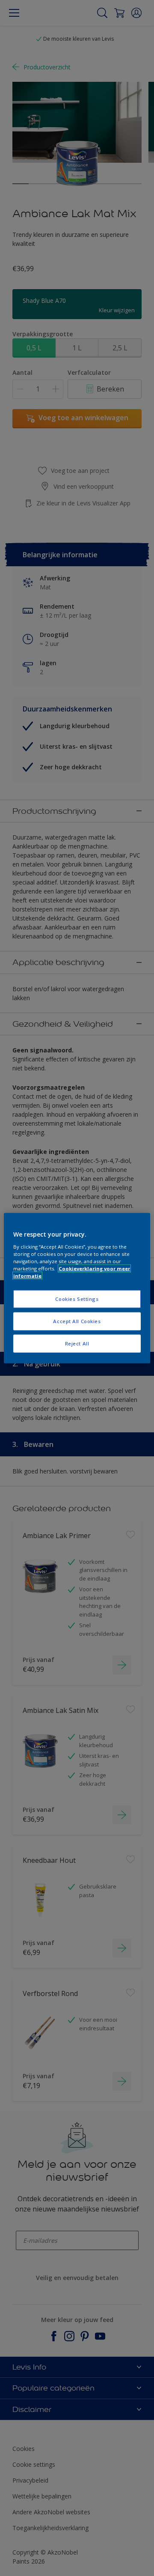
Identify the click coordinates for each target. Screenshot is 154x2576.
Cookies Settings (77, 1299)
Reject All (77, 1343)
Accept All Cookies (77, 1321)
